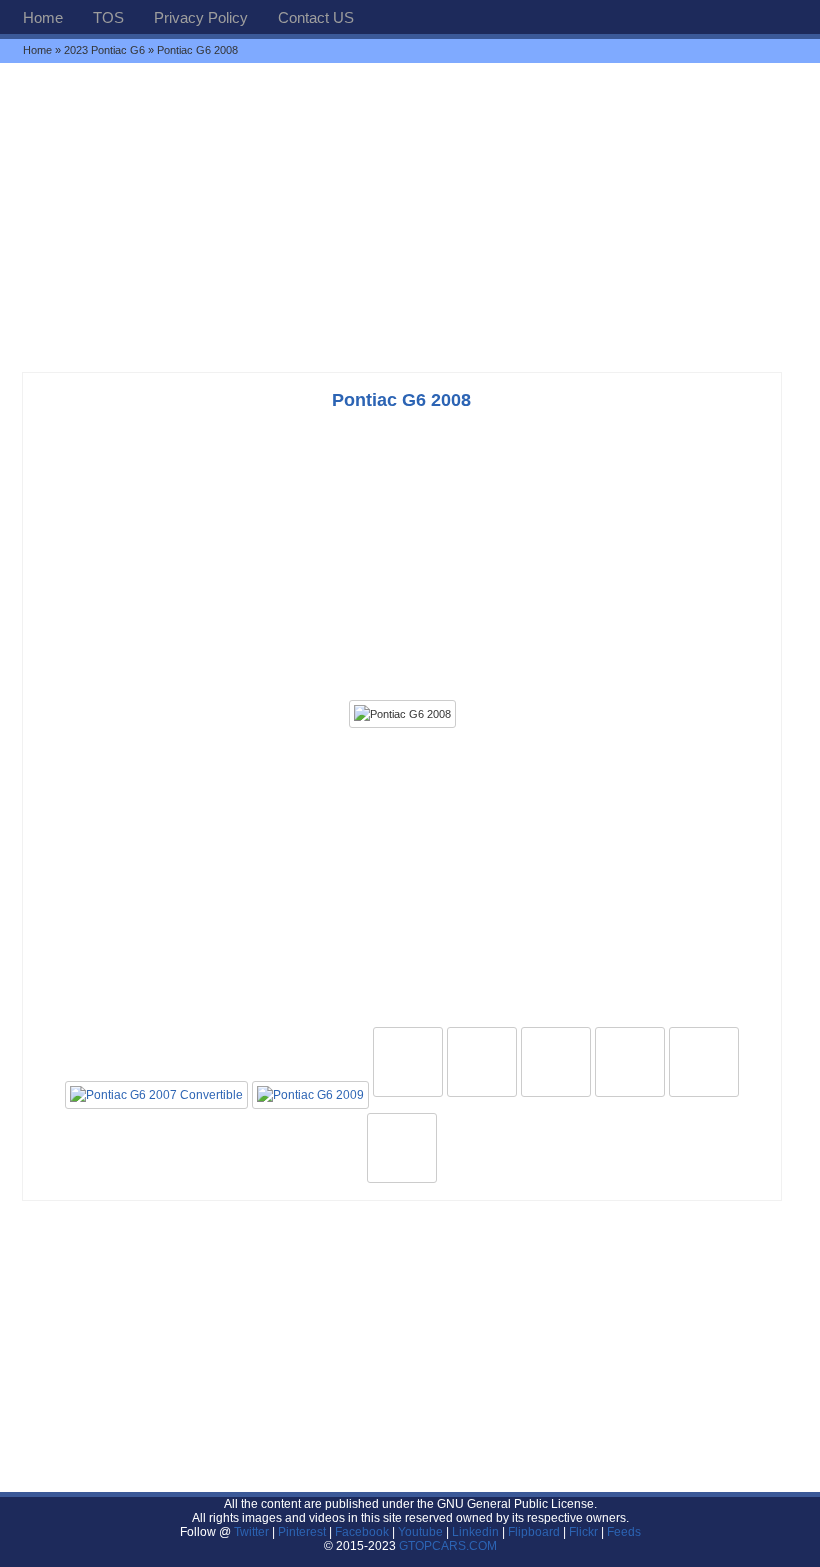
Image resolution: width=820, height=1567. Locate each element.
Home (43, 17)
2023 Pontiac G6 (104, 50)
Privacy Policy (201, 17)
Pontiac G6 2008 (401, 400)
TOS (108, 17)
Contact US (316, 17)
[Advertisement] (410, 217)
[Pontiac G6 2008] (402, 714)
